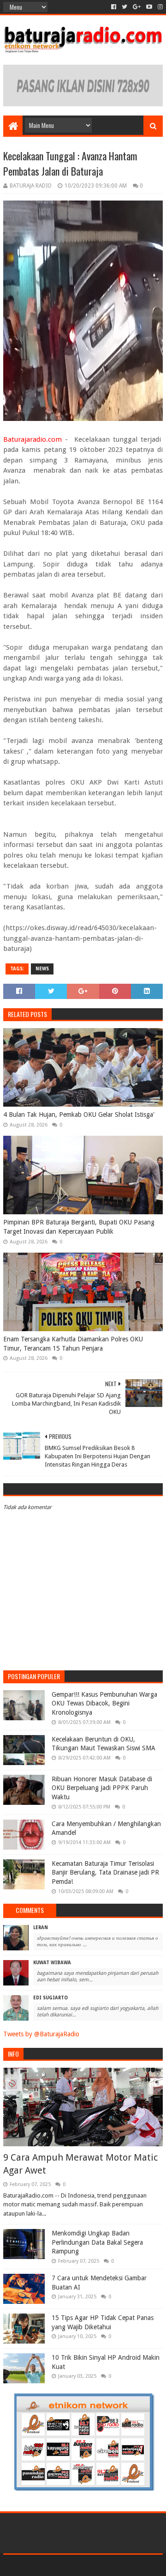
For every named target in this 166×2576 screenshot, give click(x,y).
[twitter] (125, 7)
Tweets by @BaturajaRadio (41, 2034)
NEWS (42, 969)
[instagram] (159, 7)
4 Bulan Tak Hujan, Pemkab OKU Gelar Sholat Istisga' (79, 1114)
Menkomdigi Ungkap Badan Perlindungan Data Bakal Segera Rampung (97, 2242)
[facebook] (114, 7)
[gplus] (137, 7)
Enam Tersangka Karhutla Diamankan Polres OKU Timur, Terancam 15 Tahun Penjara (73, 1344)
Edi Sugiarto (50, 1998)
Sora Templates (70, 2565)
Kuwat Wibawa (52, 1963)
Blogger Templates (123, 2565)
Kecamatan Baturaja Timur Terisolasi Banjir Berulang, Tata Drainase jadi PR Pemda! (105, 1873)
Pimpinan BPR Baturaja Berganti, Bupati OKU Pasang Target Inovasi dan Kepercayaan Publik (79, 1227)
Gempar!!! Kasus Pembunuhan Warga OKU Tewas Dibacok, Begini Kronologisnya (104, 1703)
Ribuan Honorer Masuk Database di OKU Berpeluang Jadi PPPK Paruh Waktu (102, 1788)
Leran (41, 1927)
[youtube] (149, 7)
